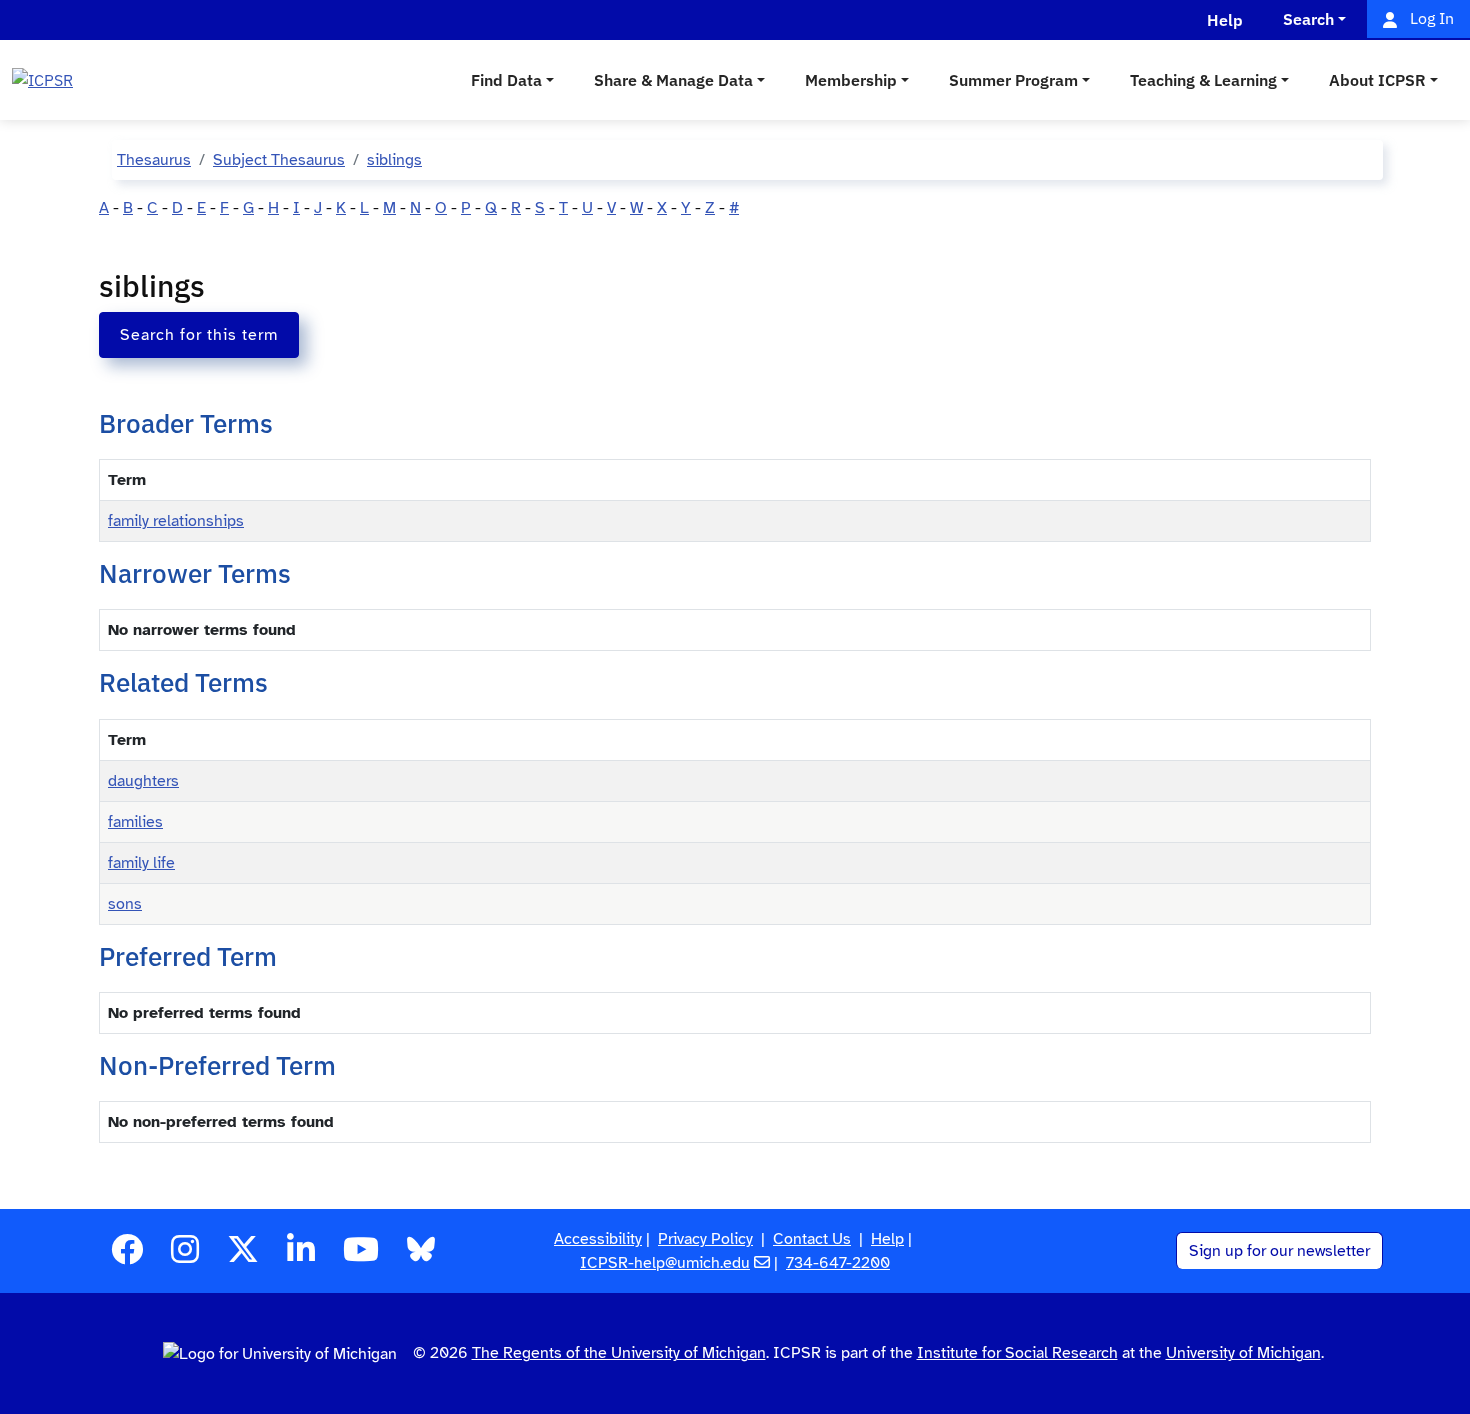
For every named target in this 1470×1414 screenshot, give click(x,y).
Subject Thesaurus (279, 160)
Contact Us (812, 1239)
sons (125, 904)
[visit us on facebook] (127, 1256)
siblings (394, 160)
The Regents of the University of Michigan (619, 1353)
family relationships (176, 521)
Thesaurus (154, 160)
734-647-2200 (838, 1263)
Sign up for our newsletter (1279, 1251)
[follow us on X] (243, 1256)
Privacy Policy (705, 1239)
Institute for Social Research (1017, 1353)
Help (887, 1239)
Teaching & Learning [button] (1203, 80)
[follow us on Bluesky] (421, 1256)
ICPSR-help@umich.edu (665, 1263)
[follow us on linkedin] (301, 1256)
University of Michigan (1243, 1353)
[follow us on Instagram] (185, 1256)
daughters (143, 781)
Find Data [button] (506, 80)
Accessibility (598, 1239)
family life (141, 863)
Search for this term (199, 335)
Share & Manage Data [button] (673, 80)
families (135, 822)
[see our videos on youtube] (361, 1256)
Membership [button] (851, 80)
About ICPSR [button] (1377, 80)
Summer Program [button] (1013, 80)
